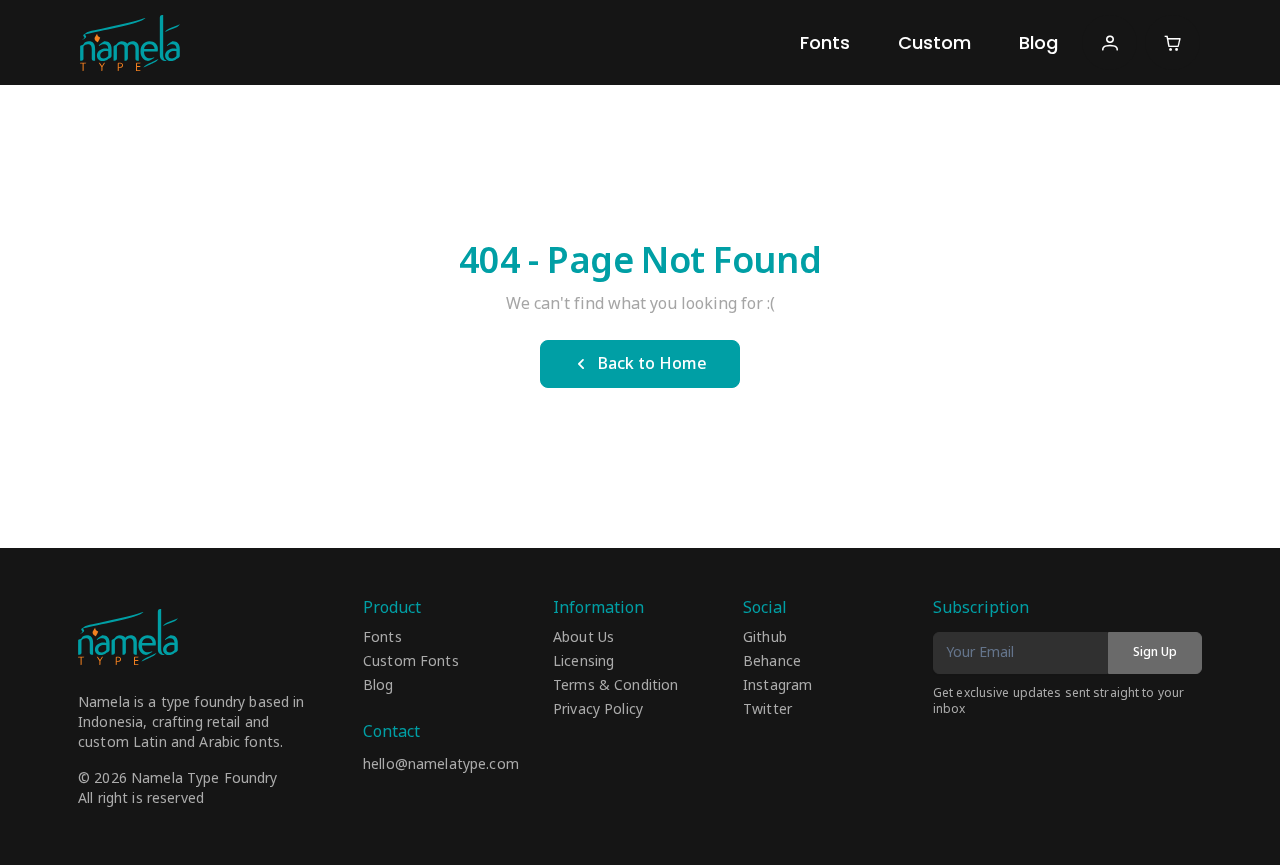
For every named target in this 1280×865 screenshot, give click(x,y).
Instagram (777, 686)
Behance (772, 662)
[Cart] (1172, 42)
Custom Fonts (411, 662)
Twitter (767, 710)
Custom (934, 42)
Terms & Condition (615, 686)
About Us (583, 638)
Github (765, 638)
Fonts (825, 42)
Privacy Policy (598, 710)
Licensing (583, 662)
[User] (1109, 42)
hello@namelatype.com (441, 764)
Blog (1038, 42)
